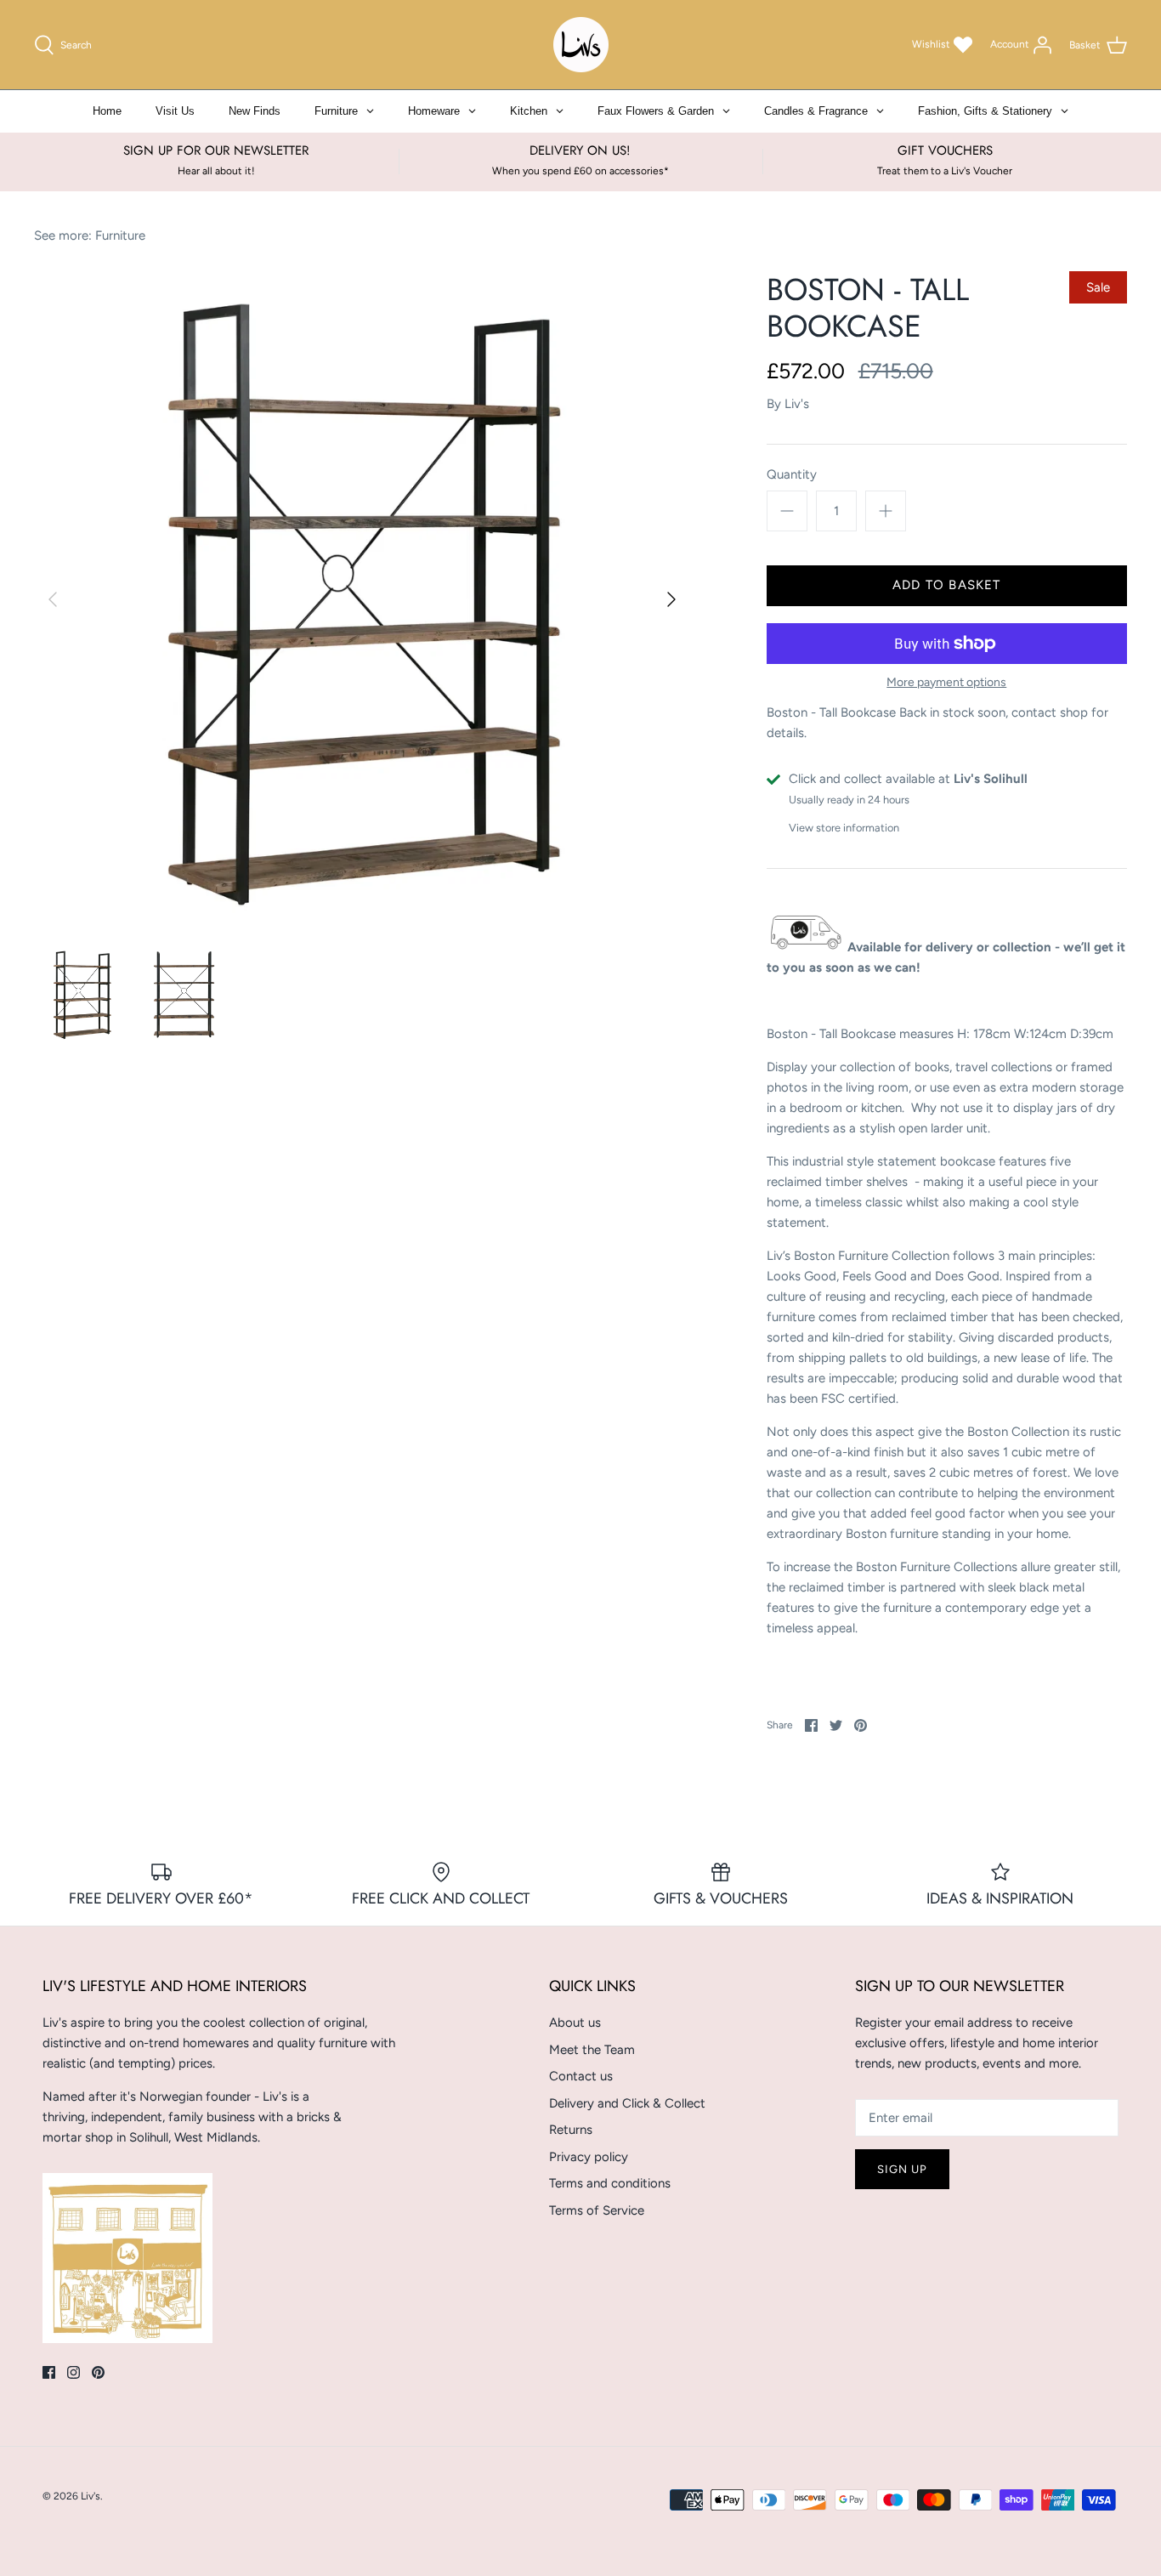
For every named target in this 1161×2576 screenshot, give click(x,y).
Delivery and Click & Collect (627, 2103)
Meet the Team (592, 2050)
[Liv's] (581, 45)
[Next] (671, 599)
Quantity (792, 474)
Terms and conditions (610, 2183)
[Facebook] (49, 2372)
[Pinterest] (98, 2372)
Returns (571, 2130)
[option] (362, 599)
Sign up (902, 2169)
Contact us (581, 2076)
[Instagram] (74, 2372)
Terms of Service (597, 2210)
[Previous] (53, 599)
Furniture (120, 235)
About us (575, 2023)
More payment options (946, 683)
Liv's (797, 404)
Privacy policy (589, 2157)
